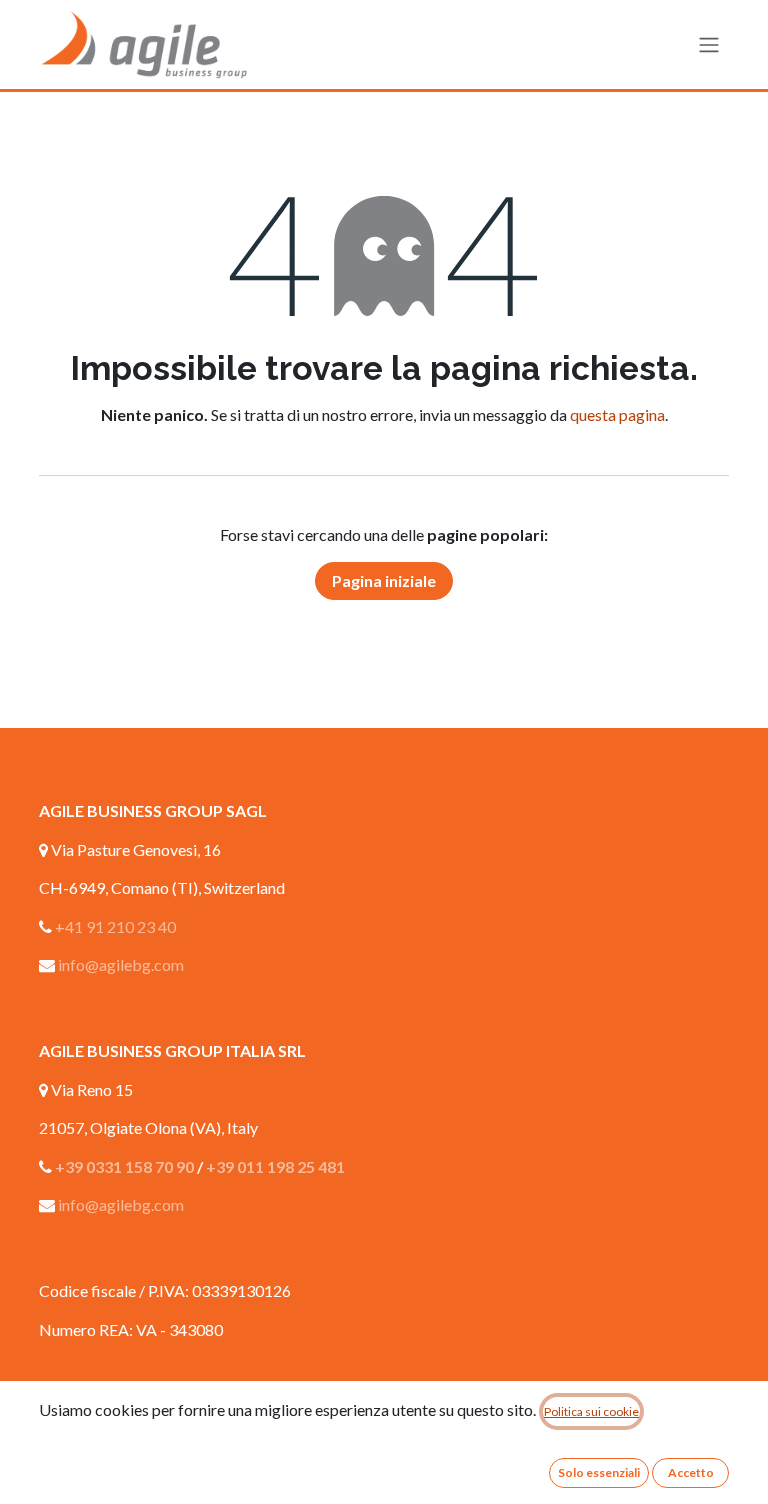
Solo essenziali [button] (599, 1472)
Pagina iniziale (384, 580)
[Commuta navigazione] (709, 45)
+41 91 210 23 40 (115, 926)
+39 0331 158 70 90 (124, 1166)
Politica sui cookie (591, 1411)
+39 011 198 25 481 (275, 1166)
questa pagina (617, 414)
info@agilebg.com (121, 964)
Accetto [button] (691, 1472)
